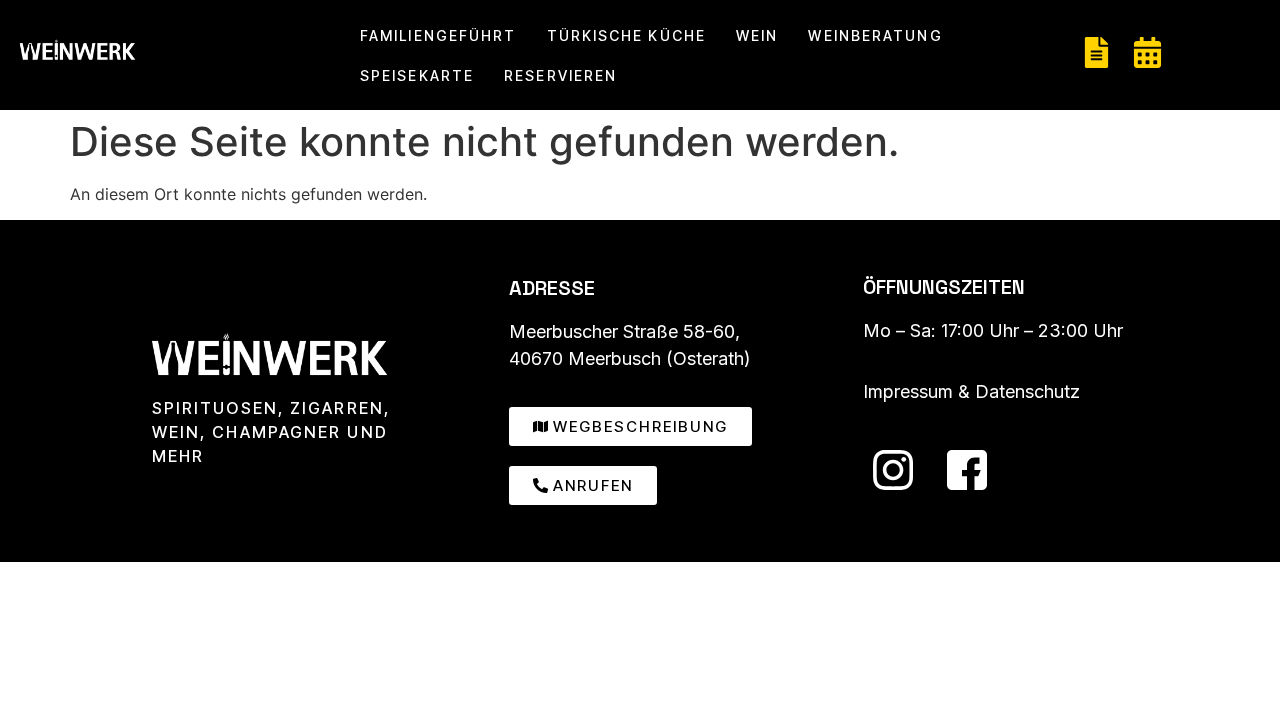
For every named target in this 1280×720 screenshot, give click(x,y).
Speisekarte (417, 75)
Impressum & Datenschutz (971, 391)
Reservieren (560, 75)
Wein (757, 35)
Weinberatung (875, 35)
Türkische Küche (627, 35)
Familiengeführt (438, 35)
